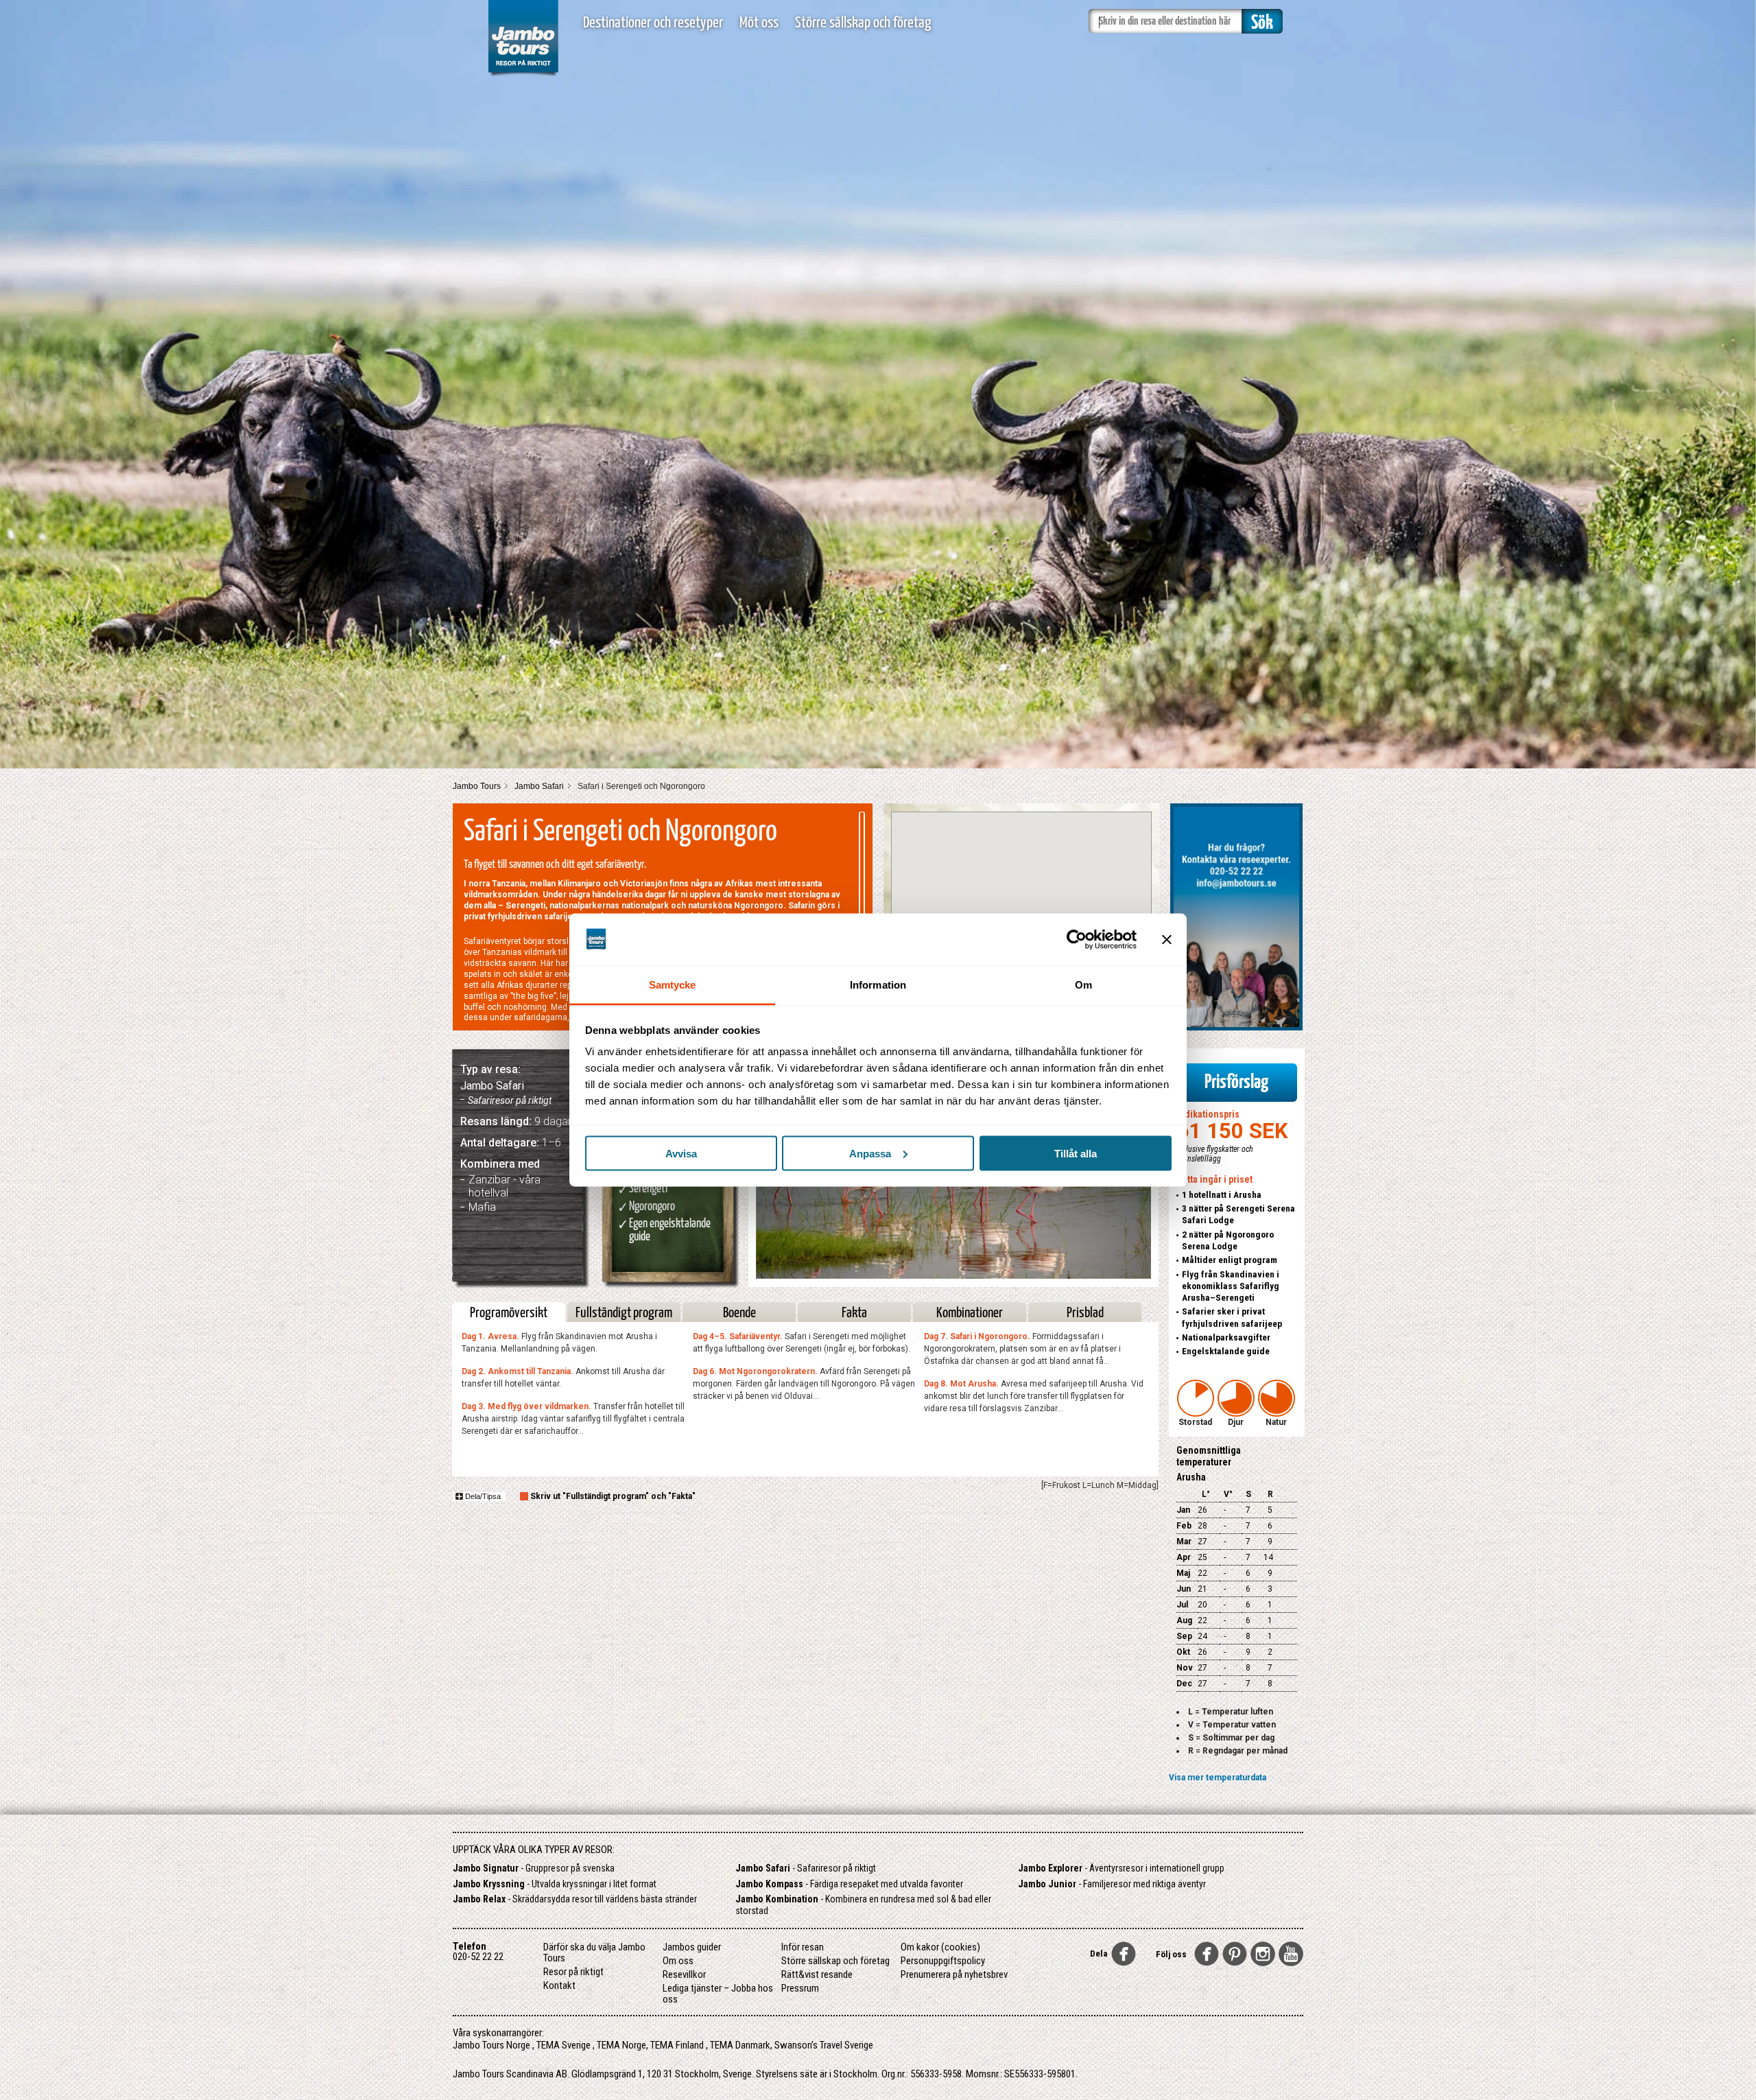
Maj (1183, 1573)
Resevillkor (684, 1974)
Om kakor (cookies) (940, 1947)
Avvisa (681, 1153)
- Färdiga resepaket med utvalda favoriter (849, 1884)
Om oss (678, 1961)
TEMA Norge (621, 2045)
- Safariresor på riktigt (806, 1868)
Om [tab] (1083, 985)
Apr (1184, 1557)
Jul (1182, 1605)
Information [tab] (878, 985)
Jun (1184, 1589)
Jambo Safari (539, 786)
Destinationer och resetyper (653, 23)
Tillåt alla (1076, 1153)
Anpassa (870, 1153)
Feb (1184, 1526)
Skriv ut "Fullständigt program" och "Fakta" (613, 1496)
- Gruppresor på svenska (534, 1868)
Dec (1184, 1684)
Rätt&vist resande (817, 1974)
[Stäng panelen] (1167, 939)
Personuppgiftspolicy (943, 1961)
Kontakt (559, 1985)
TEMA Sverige (563, 2045)
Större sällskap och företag (863, 23)
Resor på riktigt (573, 1972)
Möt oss (759, 23)
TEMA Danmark (740, 2045)
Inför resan (803, 1947)
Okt (1183, 1652)
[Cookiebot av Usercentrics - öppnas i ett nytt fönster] (1077, 939)
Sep (1184, 1636)
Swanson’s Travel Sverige (824, 2045)
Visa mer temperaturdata (1218, 1778)
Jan (1183, 1510)
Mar (1184, 1542)
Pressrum (800, 1988)
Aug (1184, 1620)
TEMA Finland (677, 2045)
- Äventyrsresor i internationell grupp (1121, 1868)
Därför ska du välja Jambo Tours (594, 1952)
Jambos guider (692, 1947)
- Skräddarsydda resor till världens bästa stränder (575, 1899)
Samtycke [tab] (673, 985)
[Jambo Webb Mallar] (523, 75)
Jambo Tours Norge (491, 2045)
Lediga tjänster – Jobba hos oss (718, 1994)
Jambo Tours (477, 786)
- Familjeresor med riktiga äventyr (1112, 1884)
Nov (1185, 1668)
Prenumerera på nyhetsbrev (954, 1974)
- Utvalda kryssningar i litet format (555, 1884)
